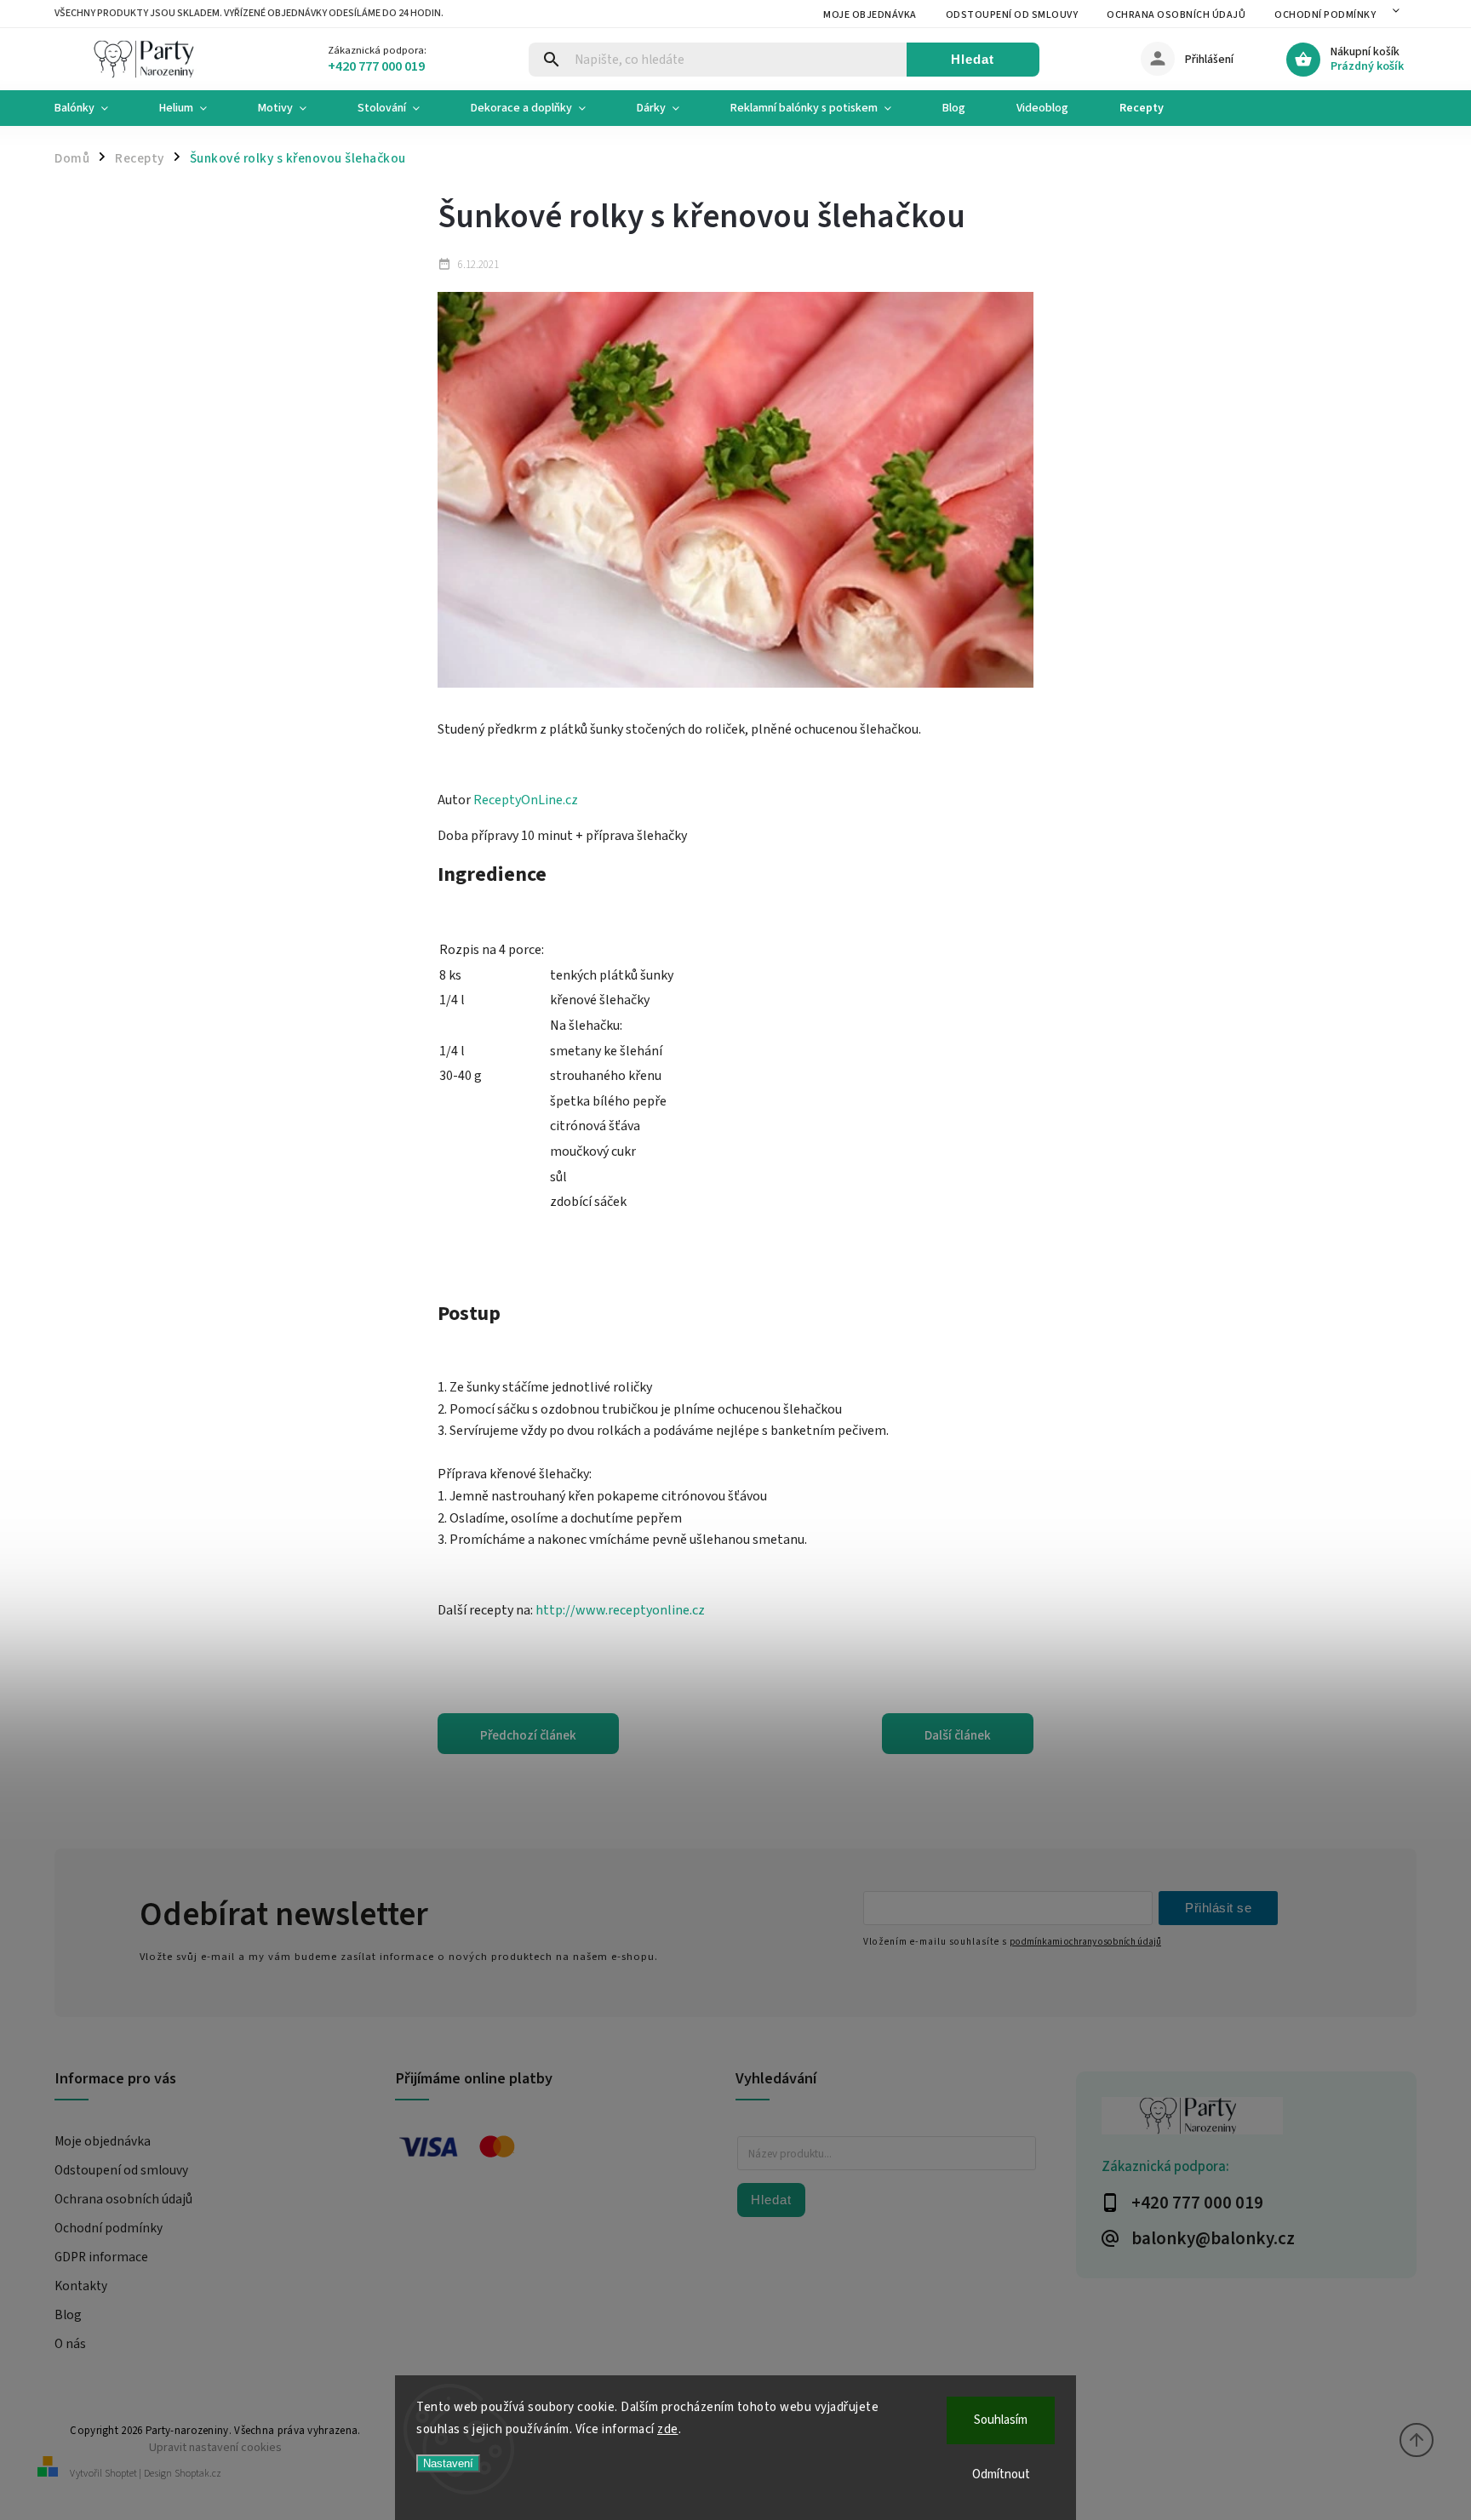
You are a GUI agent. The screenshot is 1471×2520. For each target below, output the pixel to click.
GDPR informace (101, 2257)
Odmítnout (1001, 2474)
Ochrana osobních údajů (1176, 15)
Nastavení (448, 2463)
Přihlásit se (1218, 1908)
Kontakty (81, 2286)
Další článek (958, 1735)
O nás (70, 2344)
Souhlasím (1001, 2420)
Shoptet (121, 2474)
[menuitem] (94, 108)
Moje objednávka (870, 15)
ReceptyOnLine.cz (526, 800)
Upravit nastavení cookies (215, 2447)
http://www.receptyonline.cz (620, 1610)
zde (668, 2429)
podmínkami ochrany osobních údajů (1085, 1942)
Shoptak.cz (198, 2474)
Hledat (973, 59)
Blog (68, 2315)
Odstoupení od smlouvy (1012, 15)
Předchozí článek (528, 1735)
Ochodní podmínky (1325, 15)
